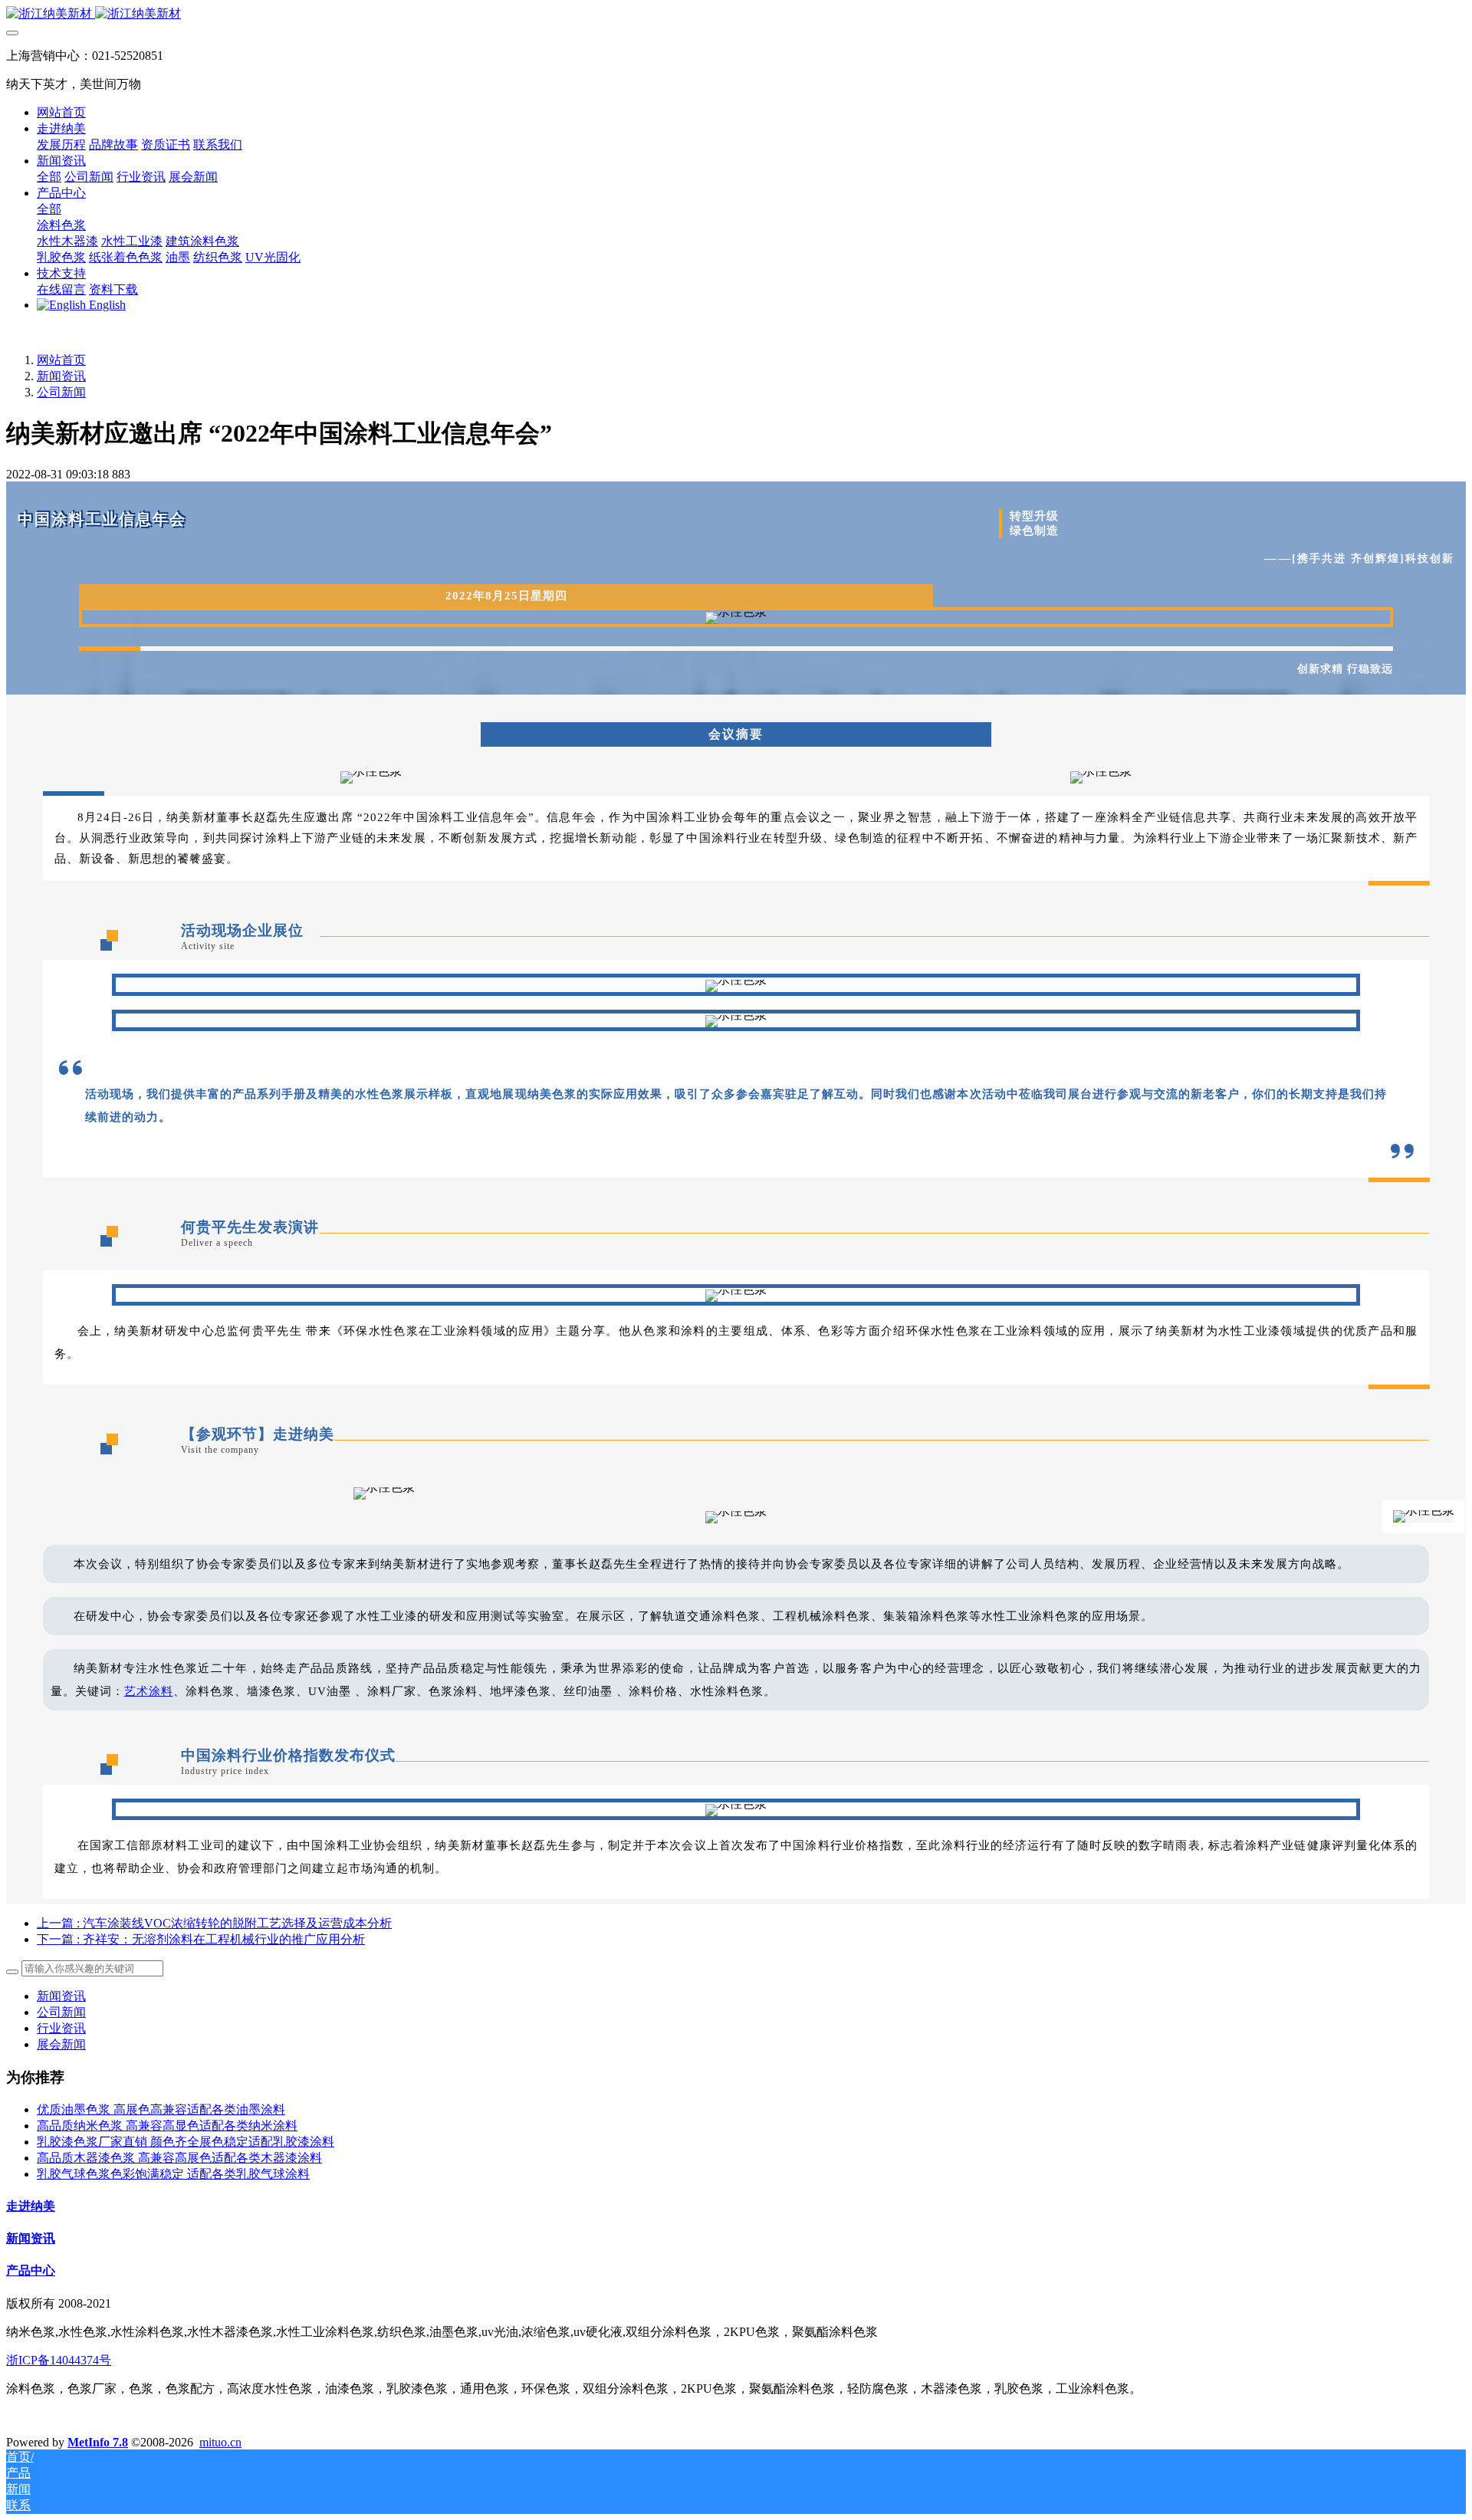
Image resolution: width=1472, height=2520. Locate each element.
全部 (49, 177)
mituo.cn (220, 2442)
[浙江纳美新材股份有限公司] (736, 14)
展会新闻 (61, 2044)
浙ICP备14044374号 (59, 2360)
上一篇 (214, 1923)
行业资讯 (61, 2028)
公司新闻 (61, 392)
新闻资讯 (61, 376)
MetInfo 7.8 (98, 2442)
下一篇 (201, 1939)
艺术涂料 (149, 1691)
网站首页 (61, 112)
